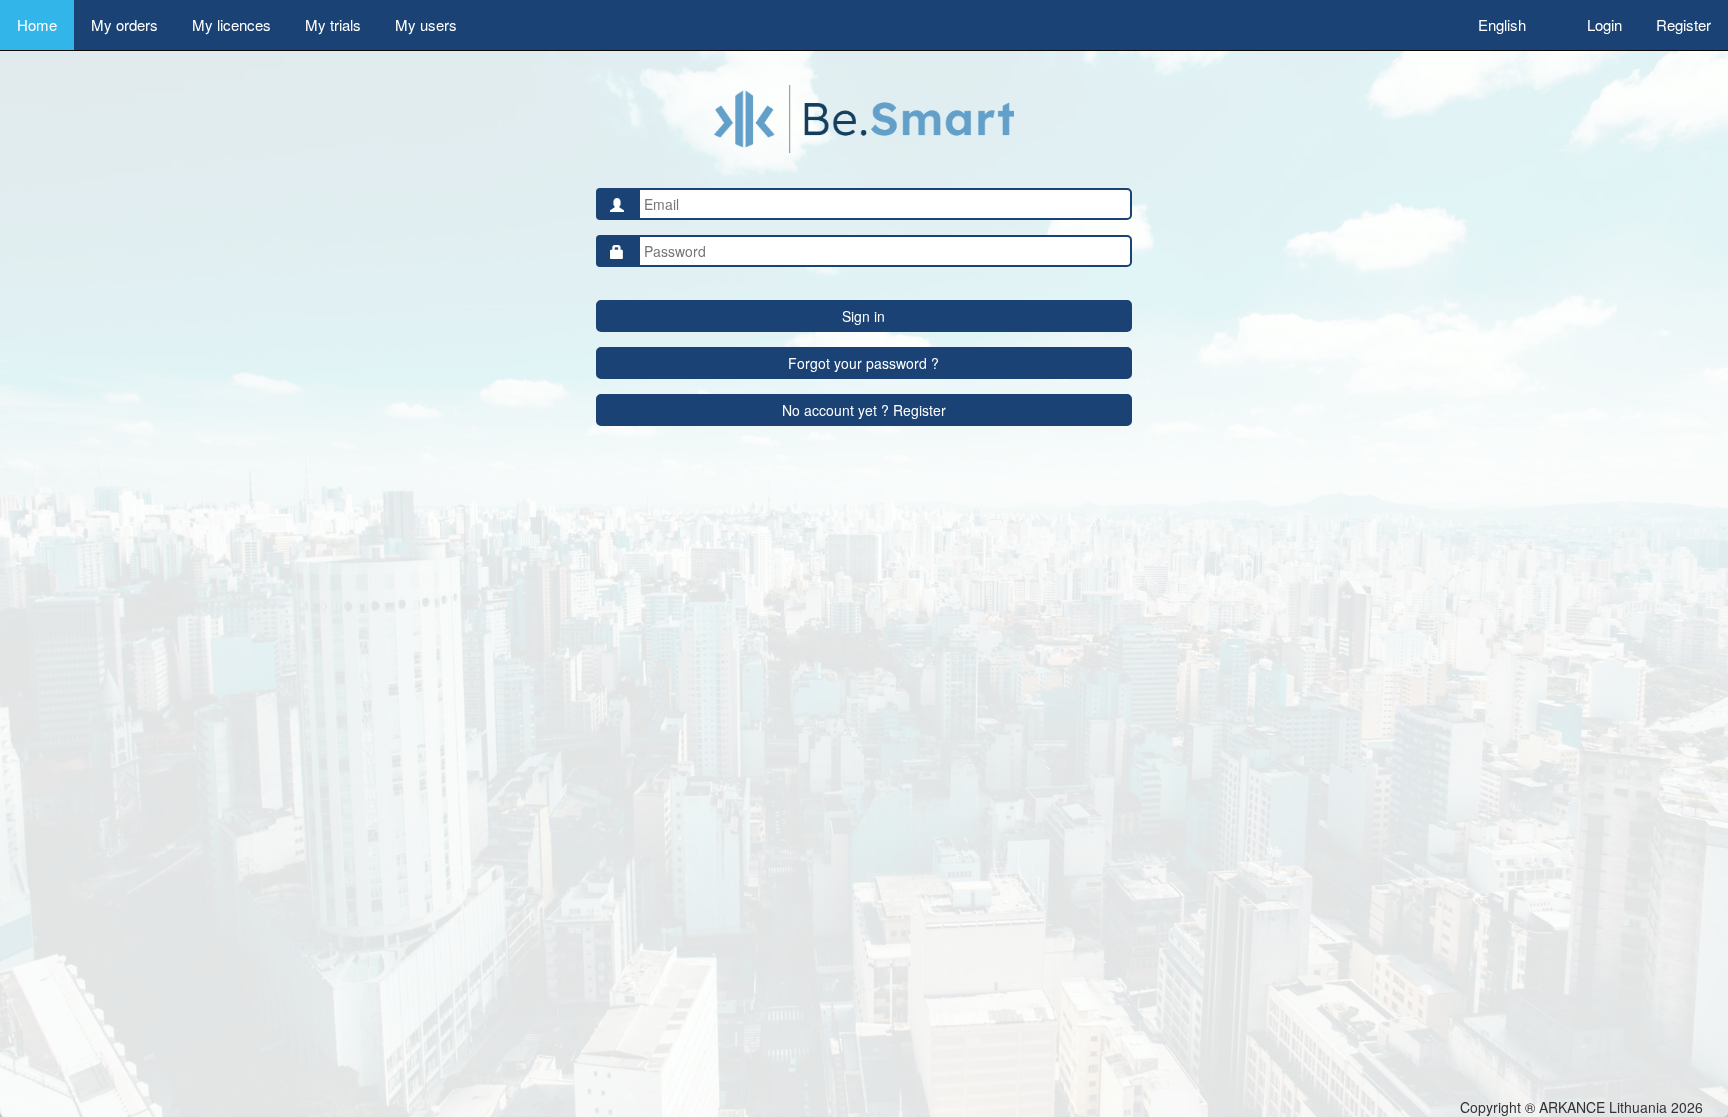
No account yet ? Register (864, 410)
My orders (124, 24)
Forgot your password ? (863, 363)
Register (1683, 24)
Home (37, 24)
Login (1604, 24)
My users (426, 24)
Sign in (863, 316)
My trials (333, 24)
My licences (231, 24)
